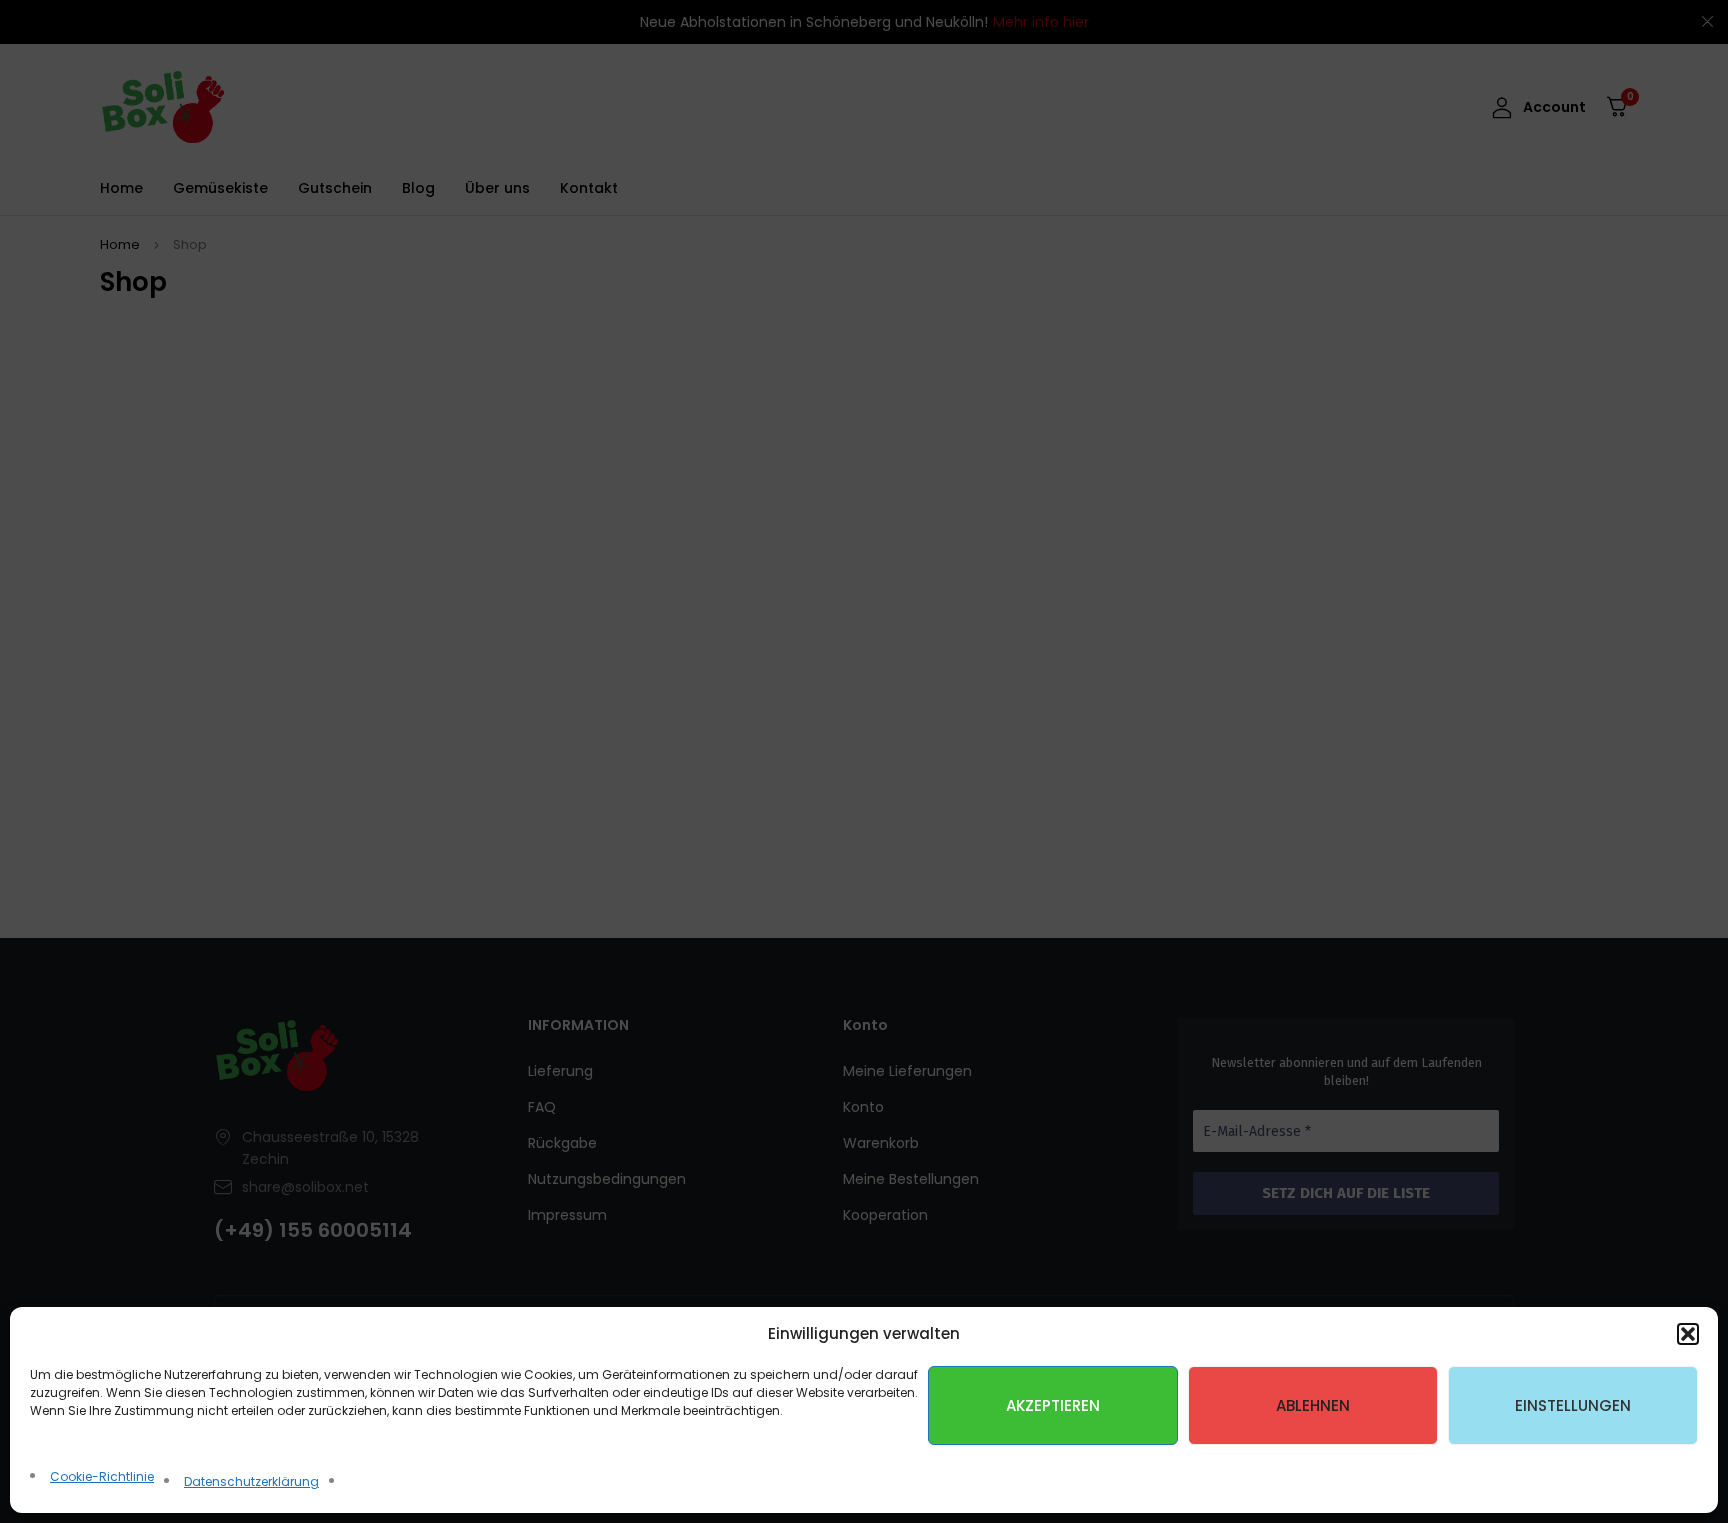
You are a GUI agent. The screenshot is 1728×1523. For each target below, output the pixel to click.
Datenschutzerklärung (251, 1481)
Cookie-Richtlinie (102, 1476)
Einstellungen (1573, 1405)
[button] (1688, 1334)
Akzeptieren (1053, 1405)
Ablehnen (1313, 1405)
